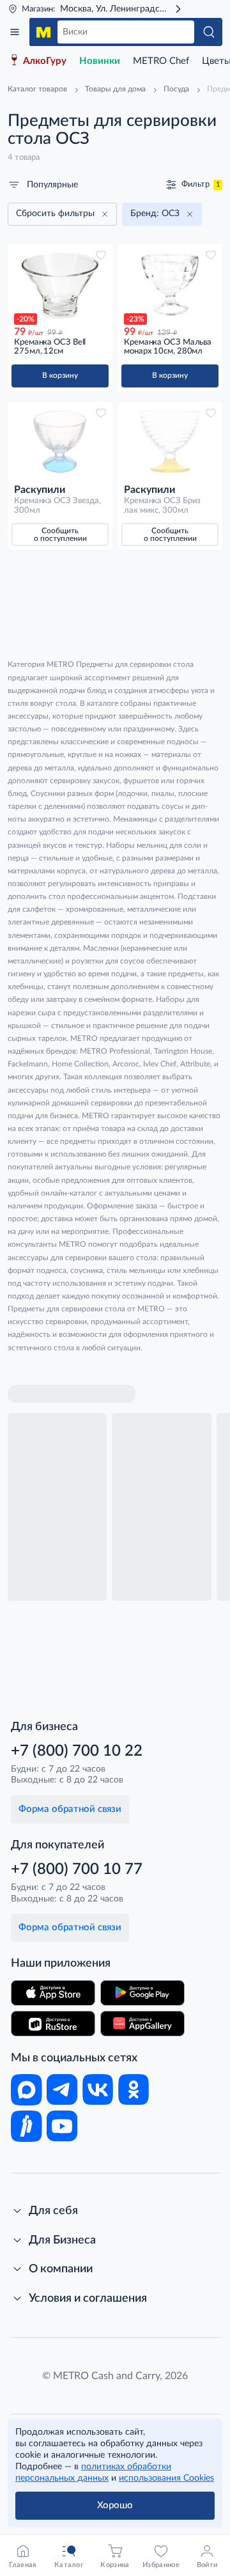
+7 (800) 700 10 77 (77, 1870)
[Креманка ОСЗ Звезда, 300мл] (60, 442)
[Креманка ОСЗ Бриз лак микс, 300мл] (170, 442)
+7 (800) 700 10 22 (77, 1751)
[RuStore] (53, 2024)
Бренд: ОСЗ (155, 214)
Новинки (100, 61)
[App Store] (53, 1993)
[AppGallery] (142, 2024)
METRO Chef (161, 61)
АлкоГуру (45, 61)
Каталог (15, 32)
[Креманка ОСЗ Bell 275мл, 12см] (60, 284)
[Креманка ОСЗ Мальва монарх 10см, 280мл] (170, 284)
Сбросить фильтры (55, 214)
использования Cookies (166, 2478)
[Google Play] (142, 1993)
